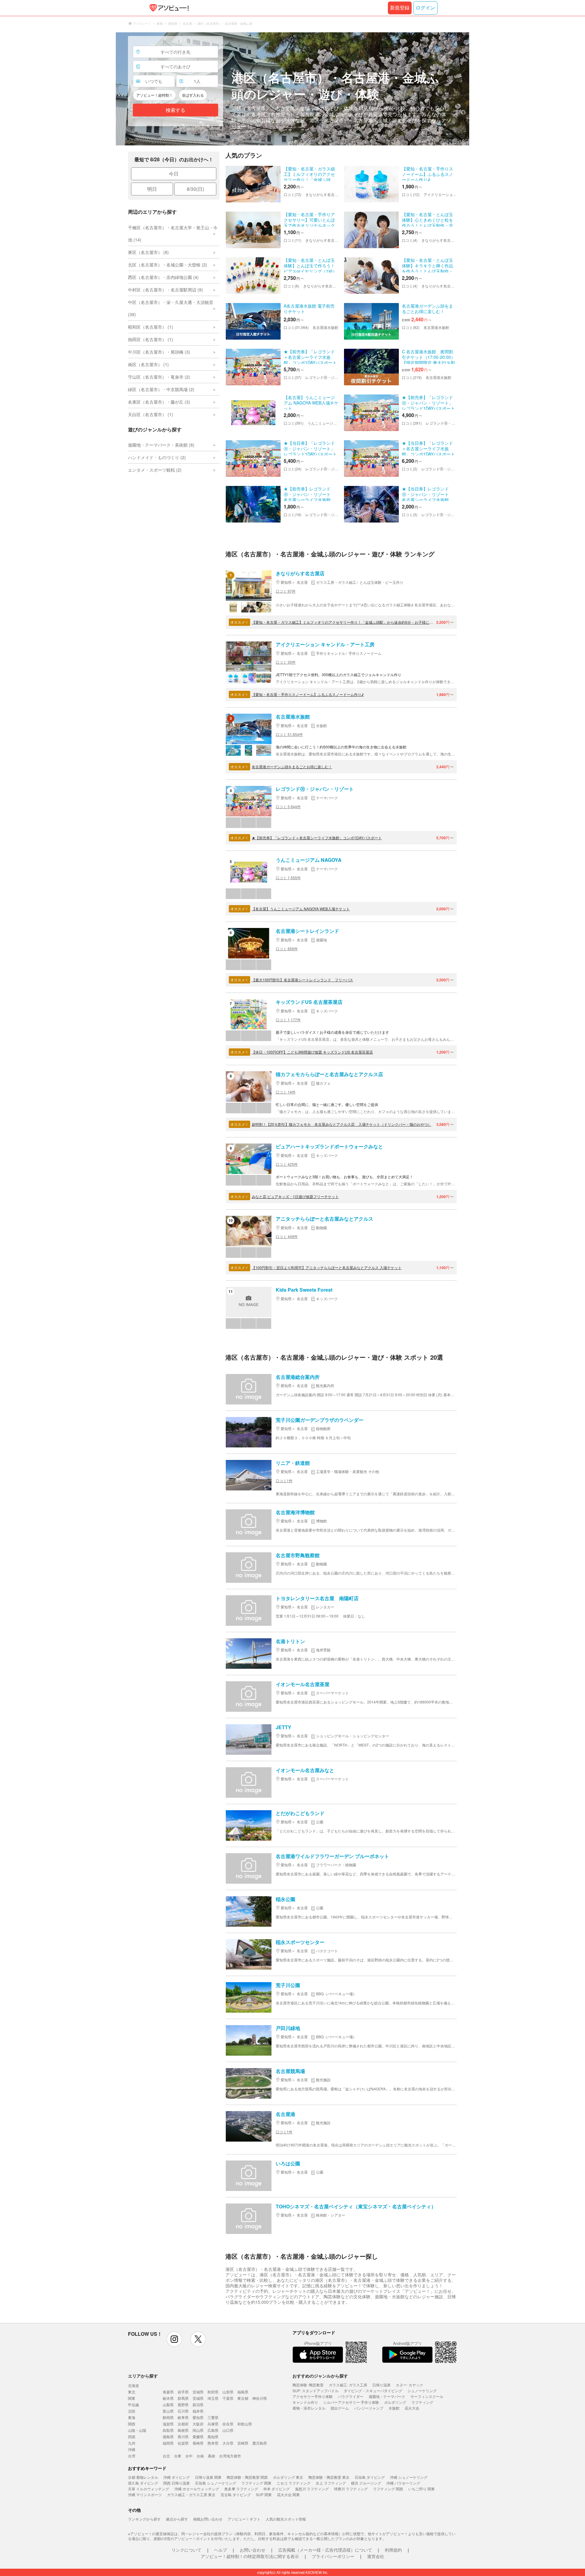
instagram (174, 2339)
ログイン (425, 8)
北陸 (132, 2411)
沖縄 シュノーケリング (409, 2477)
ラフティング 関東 (256, 2483)
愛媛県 (198, 2437)
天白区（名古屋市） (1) (151, 414)
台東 (178, 2456)
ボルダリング (395, 2402)
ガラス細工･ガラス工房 (348, 2385)
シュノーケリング (422, 2390)
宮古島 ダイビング (236, 2494)
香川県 (183, 2437)
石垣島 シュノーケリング (216, 2483)
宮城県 (198, 2392)
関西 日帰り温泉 (177, 2483)
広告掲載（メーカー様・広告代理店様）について (325, 2550)
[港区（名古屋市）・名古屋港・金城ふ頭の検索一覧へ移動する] (292, 89)
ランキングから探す (144, 2519)
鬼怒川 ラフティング (312, 2489)
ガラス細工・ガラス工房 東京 (191, 2494)
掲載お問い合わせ (208, 2519)
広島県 (213, 2430)
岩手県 (183, 2392)
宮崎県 (243, 2443)
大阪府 (198, 2424)
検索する (175, 110)
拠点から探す (177, 2519)
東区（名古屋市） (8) (148, 252)
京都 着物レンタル (143, 2477)
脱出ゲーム (340, 2408)
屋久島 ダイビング (143, 2483)
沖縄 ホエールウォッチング (197, 2489)
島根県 (183, 2430)
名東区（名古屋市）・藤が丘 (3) (159, 402)
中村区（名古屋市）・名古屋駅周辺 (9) (165, 290)
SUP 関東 (264, 2494)
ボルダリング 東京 (288, 2477)
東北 (132, 2392)
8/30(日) (195, 189)
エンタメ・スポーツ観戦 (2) (155, 470)
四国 (132, 2437)
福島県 (243, 2392)
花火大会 (412, 2408)
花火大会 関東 (288, 2494)
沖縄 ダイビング (177, 2477)
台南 (200, 2456)
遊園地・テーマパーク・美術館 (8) (161, 445)
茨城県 (198, 2398)
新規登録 (400, 8)
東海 (132, 2417)
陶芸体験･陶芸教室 (308, 2385)
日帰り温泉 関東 (208, 2477)
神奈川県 (260, 2398)
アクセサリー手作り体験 (313, 2396)
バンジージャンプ (369, 2408)
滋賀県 (168, 2424)
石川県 (183, 2411)
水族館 (394, 2408)
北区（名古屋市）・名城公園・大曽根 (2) (168, 265)
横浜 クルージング (366, 2483)
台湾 (132, 2456)
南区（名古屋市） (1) (148, 364)
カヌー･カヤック (409, 2385)
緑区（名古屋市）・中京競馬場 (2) (161, 389)
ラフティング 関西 (388, 2489)
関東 (132, 2398)
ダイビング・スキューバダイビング (373, 2390)
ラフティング (422, 2402)
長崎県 (198, 2443)
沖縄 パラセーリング (403, 2483)
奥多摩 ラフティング (241, 2489)
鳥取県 (168, 2430)
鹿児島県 (260, 2443)
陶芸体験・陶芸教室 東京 (329, 2477)
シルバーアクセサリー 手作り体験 (351, 2402)
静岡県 (168, 2417)
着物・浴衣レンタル (309, 2408)
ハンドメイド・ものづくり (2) (157, 457)
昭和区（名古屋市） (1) (151, 327)
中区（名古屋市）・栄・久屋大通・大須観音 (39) (171, 308)
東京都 (243, 2398)
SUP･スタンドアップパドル (316, 2390)
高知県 (213, 2437)
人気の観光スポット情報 (286, 2519)
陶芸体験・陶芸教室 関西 (247, 2477)
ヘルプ (221, 2550)
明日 (152, 189)
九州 (132, 2443)
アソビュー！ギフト (244, 2519)
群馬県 (183, 2398)
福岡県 (168, 2443)
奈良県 (228, 2424)
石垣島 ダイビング (370, 2477)
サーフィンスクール (427, 2396)
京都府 (183, 2424)
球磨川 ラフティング (351, 2489)
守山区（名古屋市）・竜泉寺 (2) (159, 377)
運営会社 (376, 2556)
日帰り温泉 (381, 2385)
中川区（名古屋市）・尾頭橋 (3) (159, 352)
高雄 (211, 2456)
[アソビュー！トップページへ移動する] (168, 8)
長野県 (183, 2405)
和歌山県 (245, 2424)
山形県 (228, 2392)
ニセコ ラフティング (294, 2483)
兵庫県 (213, 2424)
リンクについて (186, 2550)
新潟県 (198, 2405)
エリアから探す (143, 2376)
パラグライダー (351, 2396)
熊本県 (213, 2443)
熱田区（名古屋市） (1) (151, 339)
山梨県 (168, 2405)
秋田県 (213, 2392)
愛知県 (198, 2417)
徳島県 (168, 2437)
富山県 (168, 2411)
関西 (132, 2424)
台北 (166, 2456)
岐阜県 (183, 2417)
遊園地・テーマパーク (387, 2396)
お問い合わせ (253, 2550)
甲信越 (133, 2405)
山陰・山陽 (137, 2430)
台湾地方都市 (230, 2456)
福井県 (198, 2411)
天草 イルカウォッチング (149, 2489)
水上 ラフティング (331, 2483)
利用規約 (393, 2550)
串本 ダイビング (277, 2489)
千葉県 (228, 2398)
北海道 (133, 2385)
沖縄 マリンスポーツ (145, 2494)
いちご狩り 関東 (422, 2489)
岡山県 (198, 2430)
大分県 (228, 2443)
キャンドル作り (305, 2402)
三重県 (213, 2417)
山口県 (228, 2430)
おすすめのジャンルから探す (320, 2376)
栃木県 (168, 2398)
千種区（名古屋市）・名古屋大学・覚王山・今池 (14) (173, 234)
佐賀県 (183, 2443)
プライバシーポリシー (333, 2556)
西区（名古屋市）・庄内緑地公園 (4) (163, 277)
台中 (189, 2456)
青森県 (168, 2392)
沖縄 (132, 2449)
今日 (174, 174)
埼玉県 (213, 2398)
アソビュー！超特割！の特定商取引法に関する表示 (250, 2556)
